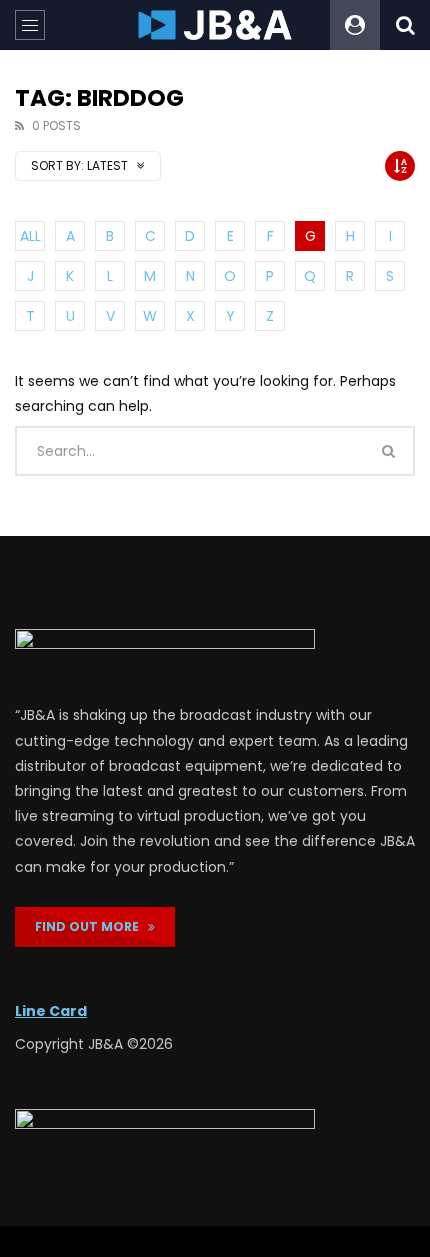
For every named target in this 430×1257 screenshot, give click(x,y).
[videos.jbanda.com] (215, 25)
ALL (30, 236)
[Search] (405, 25)
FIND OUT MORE (91, 926)
